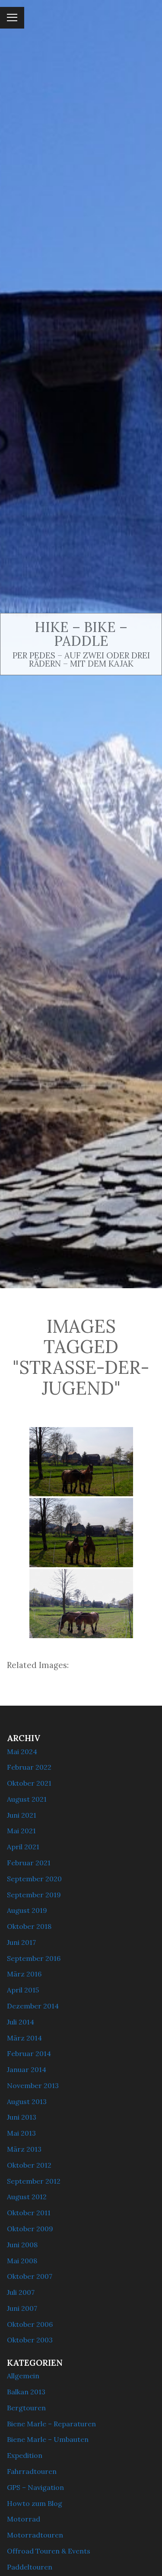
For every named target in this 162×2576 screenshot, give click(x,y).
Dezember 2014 (33, 2006)
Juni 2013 (22, 2117)
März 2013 (24, 2149)
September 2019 (34, 1895)
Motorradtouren (35, 2535)
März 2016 (24, 1974)
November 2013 (33, 2085)
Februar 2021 (29, 1863)
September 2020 (34, 1879)
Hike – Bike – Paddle (81, 634)
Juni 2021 (22, 1815)
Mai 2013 (21, 2133)
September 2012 (34, 2181)
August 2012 (27, 2197)
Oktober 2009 (30, 2229)
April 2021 (23, 1847)
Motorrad (24, 2519)
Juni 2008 (22, 2245)
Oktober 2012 (29, 2165)
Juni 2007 (22, 2308)
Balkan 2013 (26, 2392)
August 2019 (27, 1910)
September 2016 (34, 1958)
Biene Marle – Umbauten (48, 2439)
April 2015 (23, 1990)
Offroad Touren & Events (49, 2551)
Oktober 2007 (30, 2276)
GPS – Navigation (35, 2487)
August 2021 (27, 1799)
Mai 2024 (22, 1752)
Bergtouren (26, 2408)
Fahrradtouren (32, 2471)
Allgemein (23, 2376)
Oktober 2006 (30, 2324)
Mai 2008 (22, 2261)
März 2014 (24, 2038)
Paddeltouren (30, 2567)
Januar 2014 (27, 2069)
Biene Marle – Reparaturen (51, 2424)
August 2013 (27, 2101)
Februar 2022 (29, 1767)
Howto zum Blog (35, 2503)
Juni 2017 (21, 1942)
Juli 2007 (21, 2292)
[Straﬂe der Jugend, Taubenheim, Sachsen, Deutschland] (81, 1462)
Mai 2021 (21, 1831)
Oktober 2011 (29, 2213)
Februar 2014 (29, 2053)
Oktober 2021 (29, 1783)
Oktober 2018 (29, 1926)
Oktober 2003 (30, 2340)
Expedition (25, 2455)
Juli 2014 (21, 2022)
